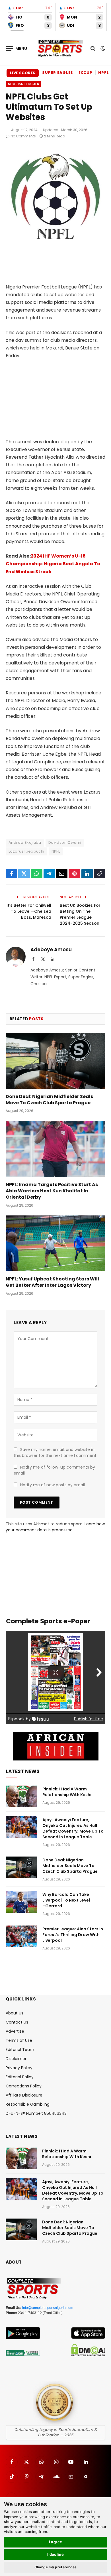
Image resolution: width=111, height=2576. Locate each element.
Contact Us (17, 2022)
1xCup (86, 73)
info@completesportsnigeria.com (48, 2308)
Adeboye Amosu (51, 950)
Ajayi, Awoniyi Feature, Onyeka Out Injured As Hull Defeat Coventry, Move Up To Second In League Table (73, 1828)
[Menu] (17, 48)
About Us (15, 2013)
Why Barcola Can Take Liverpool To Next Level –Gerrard (66, 1900)
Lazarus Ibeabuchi (26, 851)
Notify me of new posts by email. (53, 1485)
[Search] (93, 48)
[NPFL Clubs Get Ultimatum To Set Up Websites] (55, 245)
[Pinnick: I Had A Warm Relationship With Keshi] (22, 1796)
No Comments (23, 136)
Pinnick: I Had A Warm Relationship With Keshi (67, 1792)
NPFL (56, 851)
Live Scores (23, 73)
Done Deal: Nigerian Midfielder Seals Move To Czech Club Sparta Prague (49, 1100)
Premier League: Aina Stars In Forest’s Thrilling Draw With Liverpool (73, 1935)
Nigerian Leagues (23, 84)
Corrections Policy (24, 2086)
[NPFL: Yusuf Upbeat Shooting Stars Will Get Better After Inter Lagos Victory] (55, 1244)
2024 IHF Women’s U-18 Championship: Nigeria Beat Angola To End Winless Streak (53, 564)
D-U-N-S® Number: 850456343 (36, 2113)
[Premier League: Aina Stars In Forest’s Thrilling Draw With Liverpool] (22, 1936)
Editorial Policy (20, 2077)
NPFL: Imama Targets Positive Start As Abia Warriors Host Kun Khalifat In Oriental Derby (52, 1191)
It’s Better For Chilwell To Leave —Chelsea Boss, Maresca (29, 911)
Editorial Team (20, 2050)
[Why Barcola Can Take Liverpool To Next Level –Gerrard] (22, 1902)
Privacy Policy (19, 2068)
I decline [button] (56, 2554)
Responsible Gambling (28, 2104)
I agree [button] (56, 2542)
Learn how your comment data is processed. (55, 1527)
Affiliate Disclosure (24, 2095)
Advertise (15, 2031)
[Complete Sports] (60, 48)
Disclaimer (16, 2059)
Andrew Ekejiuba (25, 842)
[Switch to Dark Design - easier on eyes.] (102, 48)
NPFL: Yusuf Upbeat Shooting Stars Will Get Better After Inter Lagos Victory (52, 1282)
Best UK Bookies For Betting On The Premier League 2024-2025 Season (80, 914)
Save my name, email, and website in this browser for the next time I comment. (55, 1452)
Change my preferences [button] (56, 2567)
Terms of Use (19, 2040)
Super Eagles (58, 73)
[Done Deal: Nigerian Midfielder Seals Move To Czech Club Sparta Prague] (55, 1061)
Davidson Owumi (65, 842)
